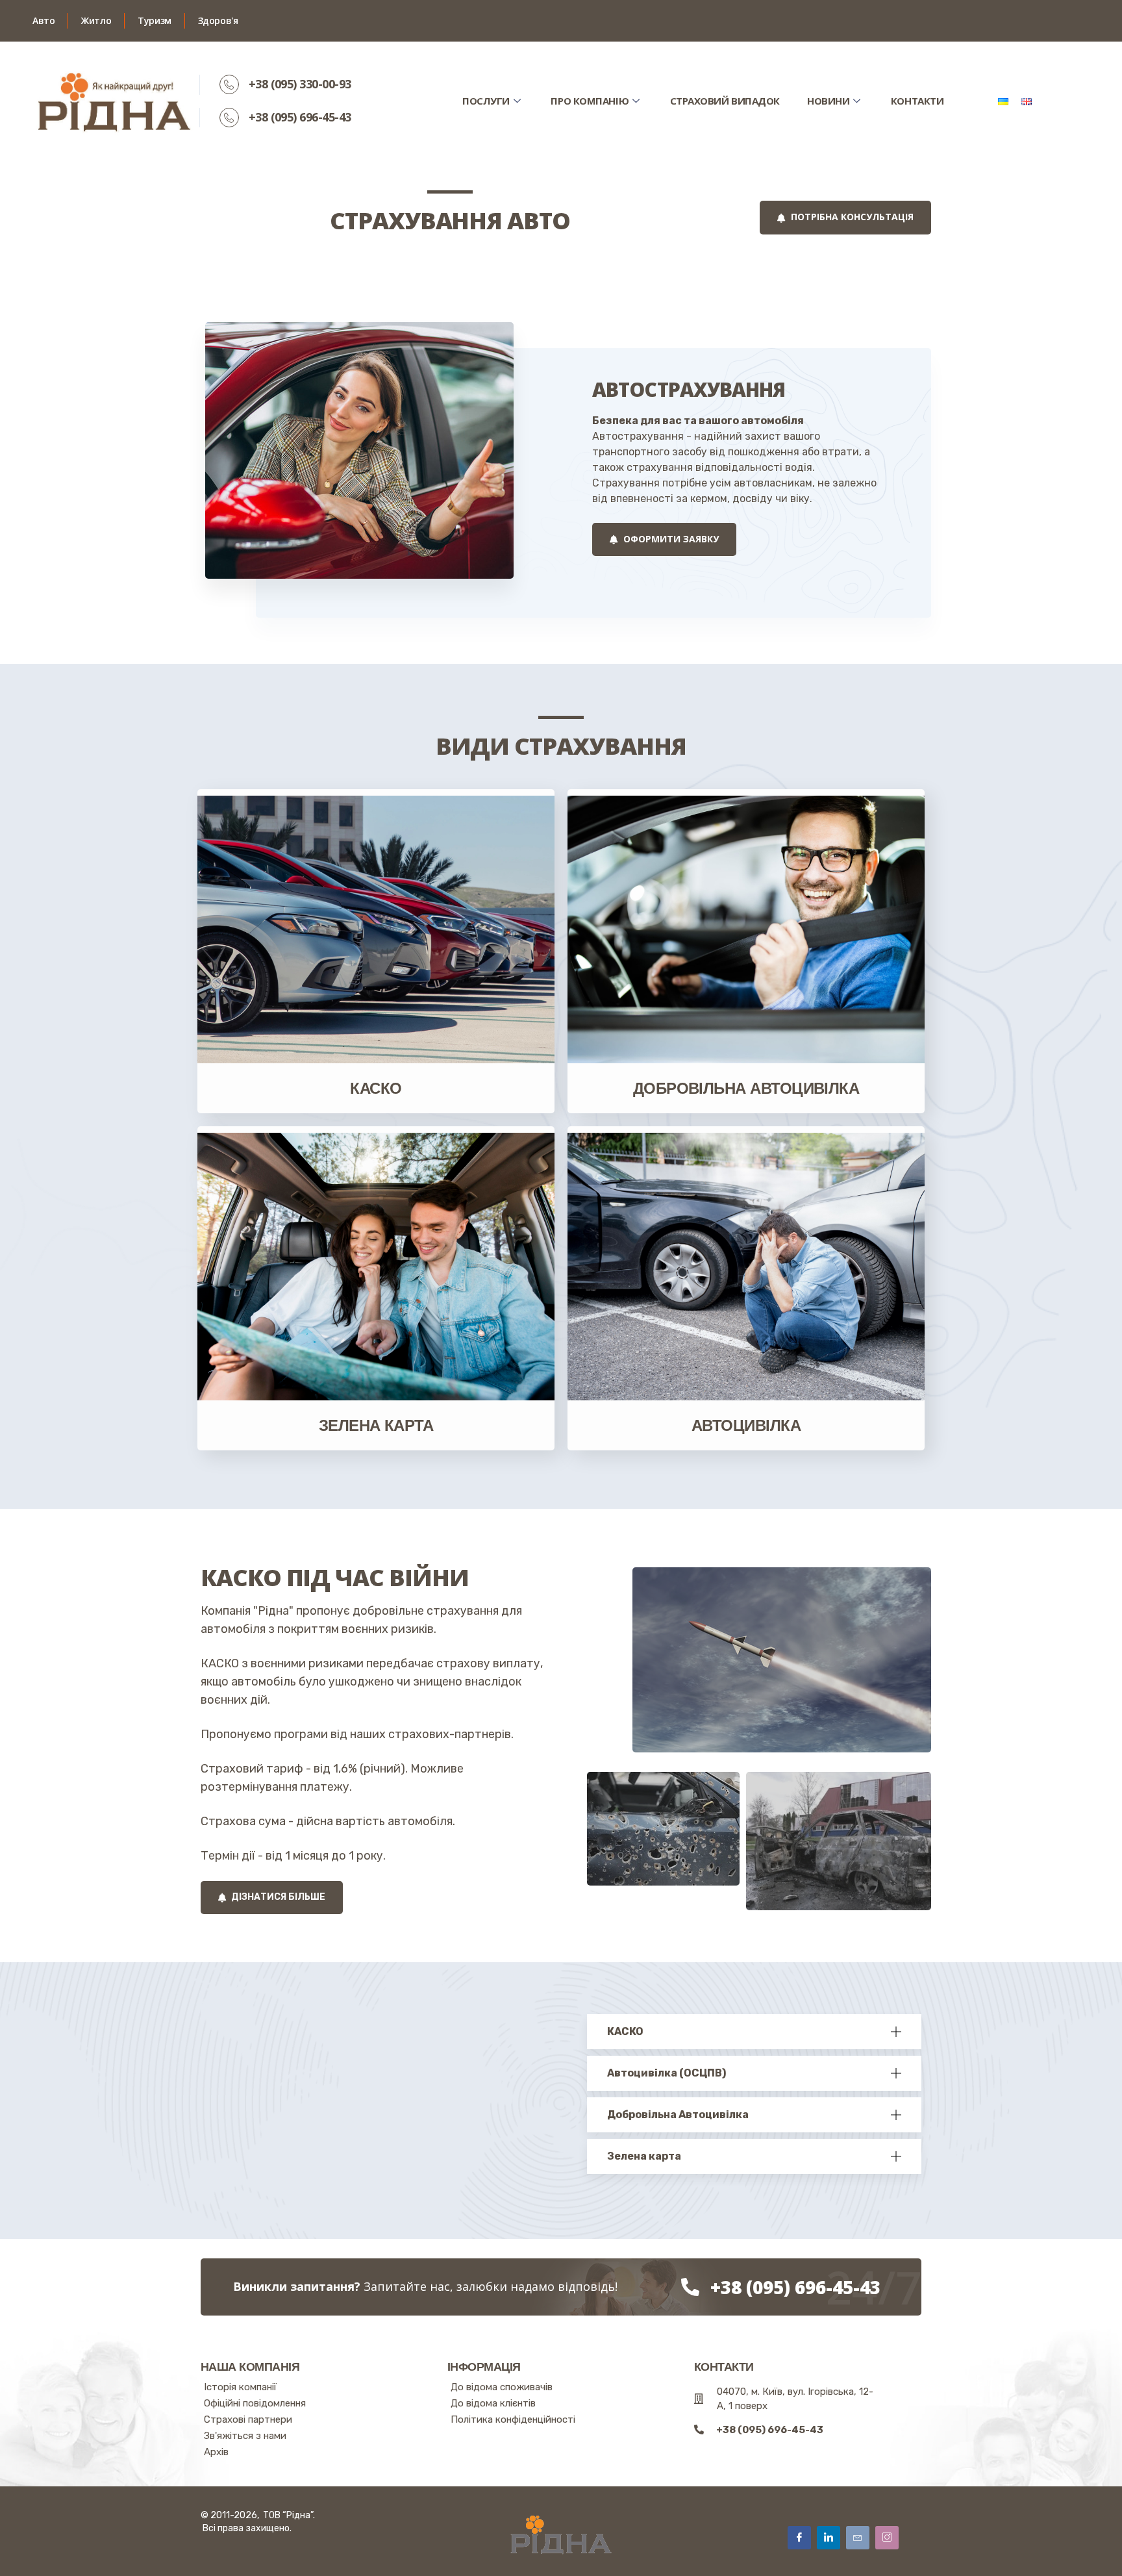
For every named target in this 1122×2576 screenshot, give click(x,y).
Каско (376, 1088)
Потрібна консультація (851, 217)
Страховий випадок (725, 101)
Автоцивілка (746, 1425)
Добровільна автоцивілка (746, 1088)
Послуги (486, 101)
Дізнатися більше (277, 1897)
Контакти (917, 101)
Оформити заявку (670, 539)
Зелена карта (376, 1425)
